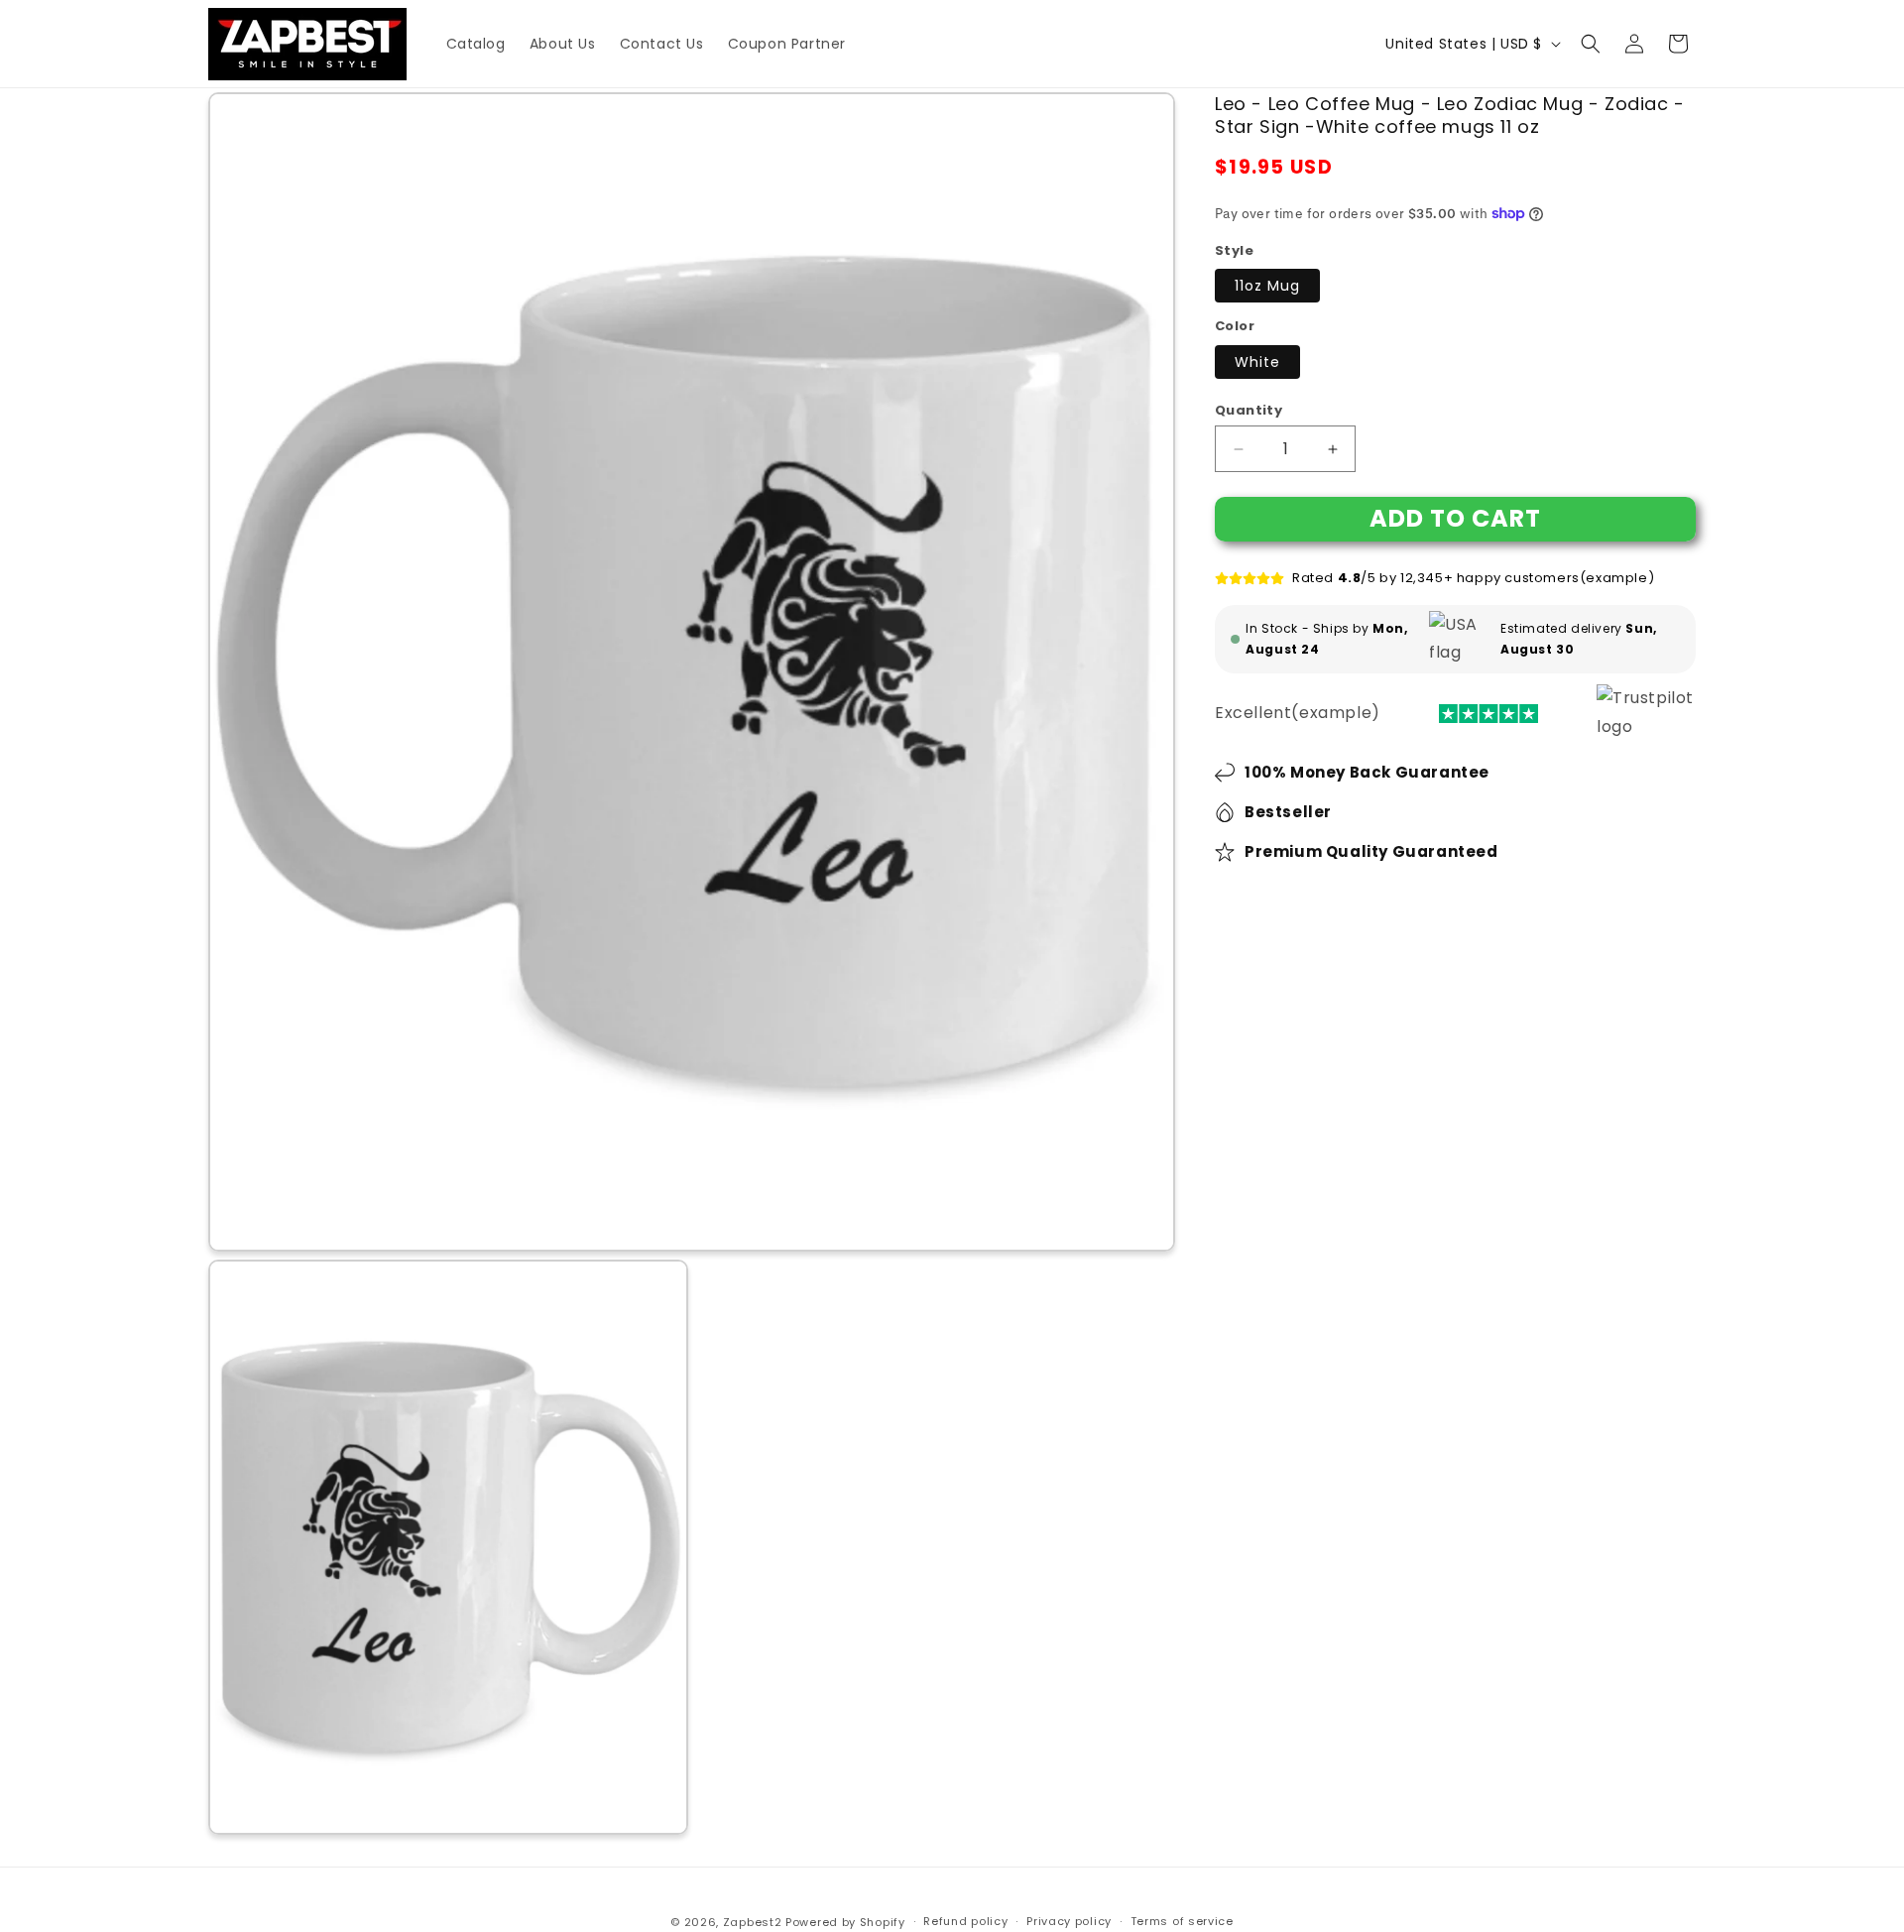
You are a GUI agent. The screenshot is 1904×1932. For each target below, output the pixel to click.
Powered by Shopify (845, 1922)
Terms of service (1182, 1921)
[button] (1591, 44)
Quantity (1249, 410)
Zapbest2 (753, 1922)
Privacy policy (1069, 1921)
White (1257, 362)
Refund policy (965, 1921)
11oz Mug (1267, 286)
